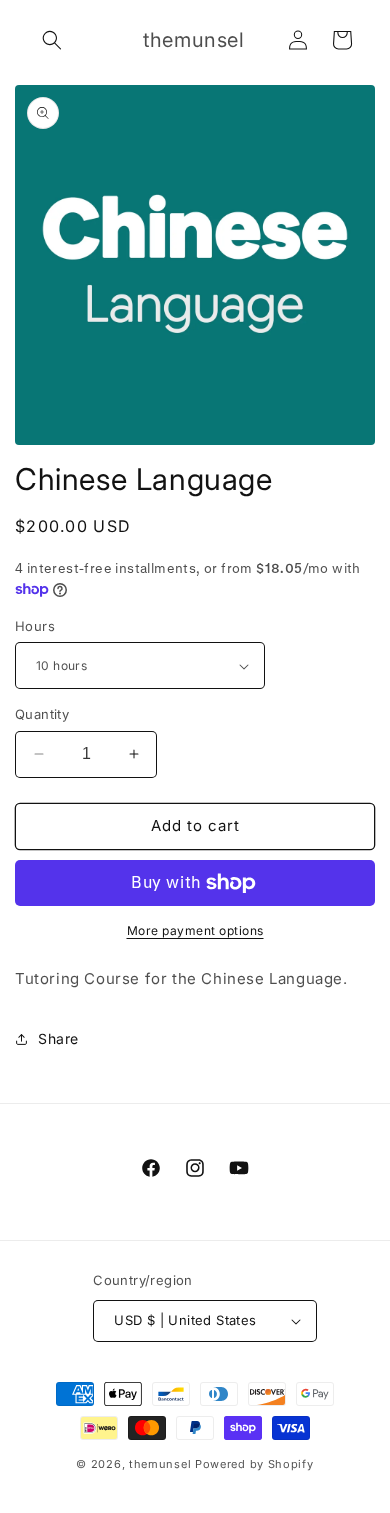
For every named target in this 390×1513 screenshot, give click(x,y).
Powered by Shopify (254, 1464)
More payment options (195, 930)
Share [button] (58, 1038)
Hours (35, 626)
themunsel (160, 1464)
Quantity (42, 714)
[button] (52, 40)
